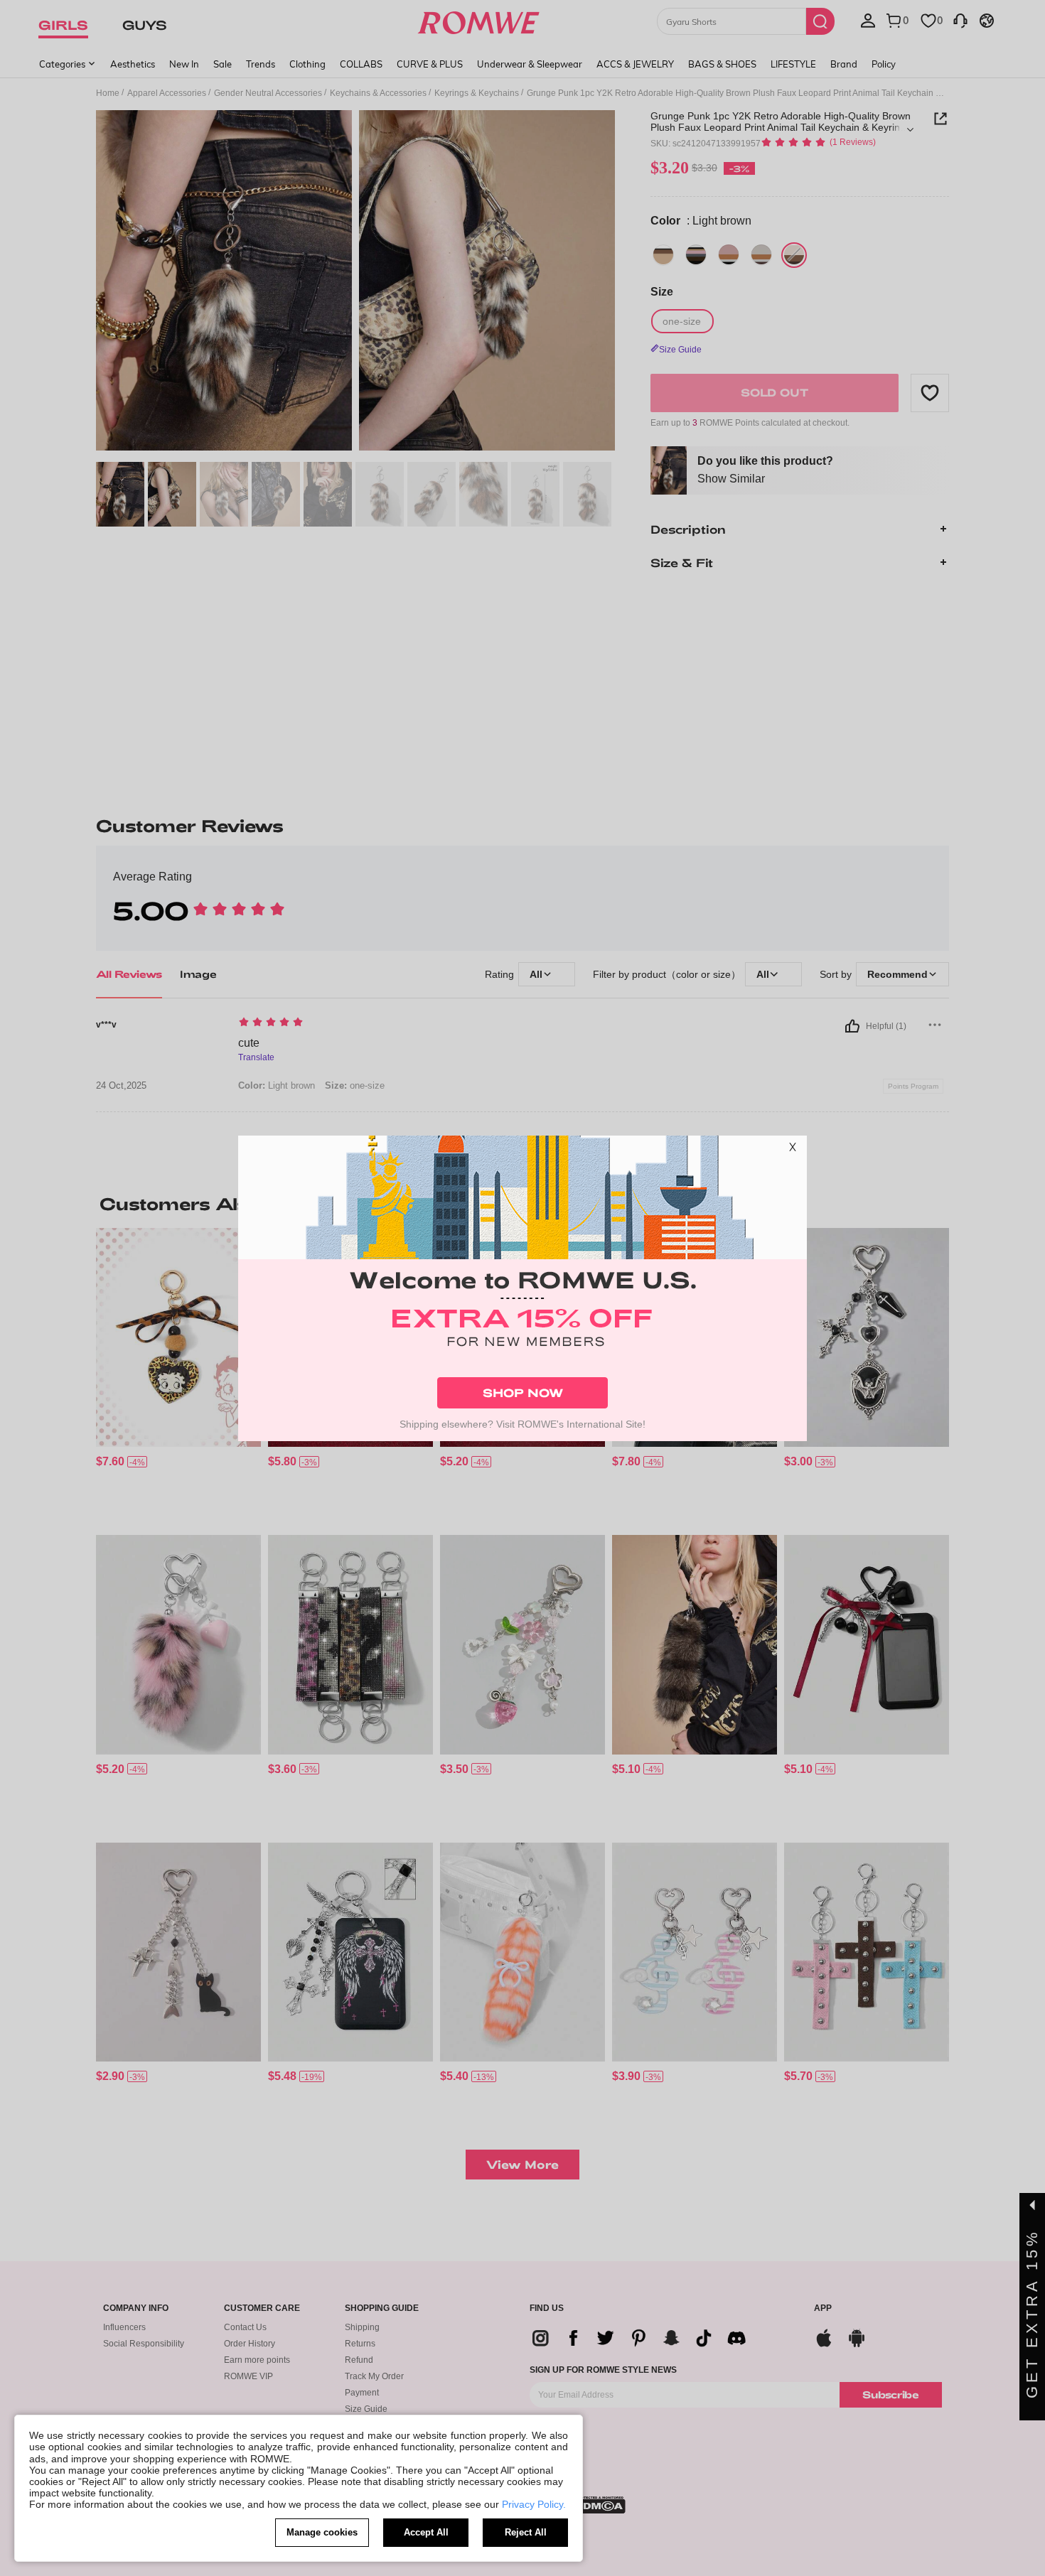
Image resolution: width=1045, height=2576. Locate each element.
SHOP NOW (523, 1392)
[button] (793, 1150)
